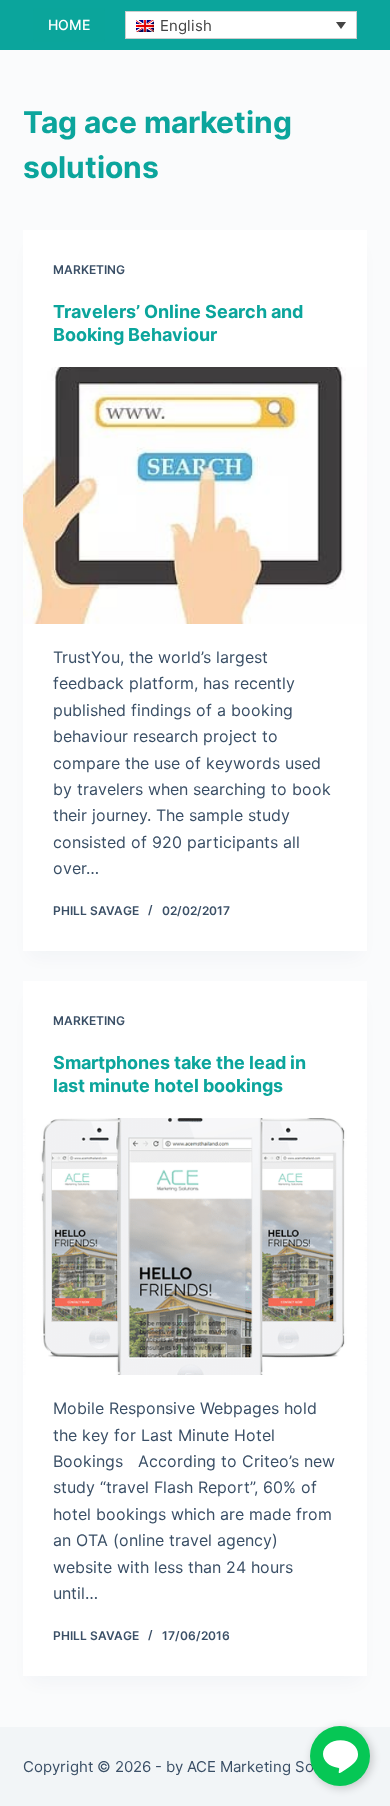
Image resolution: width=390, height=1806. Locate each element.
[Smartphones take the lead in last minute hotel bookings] (194, 1246)
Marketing (89, 269)
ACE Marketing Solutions (274, 1766)
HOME (69, 24)
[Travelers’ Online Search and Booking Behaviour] (194, 495)
